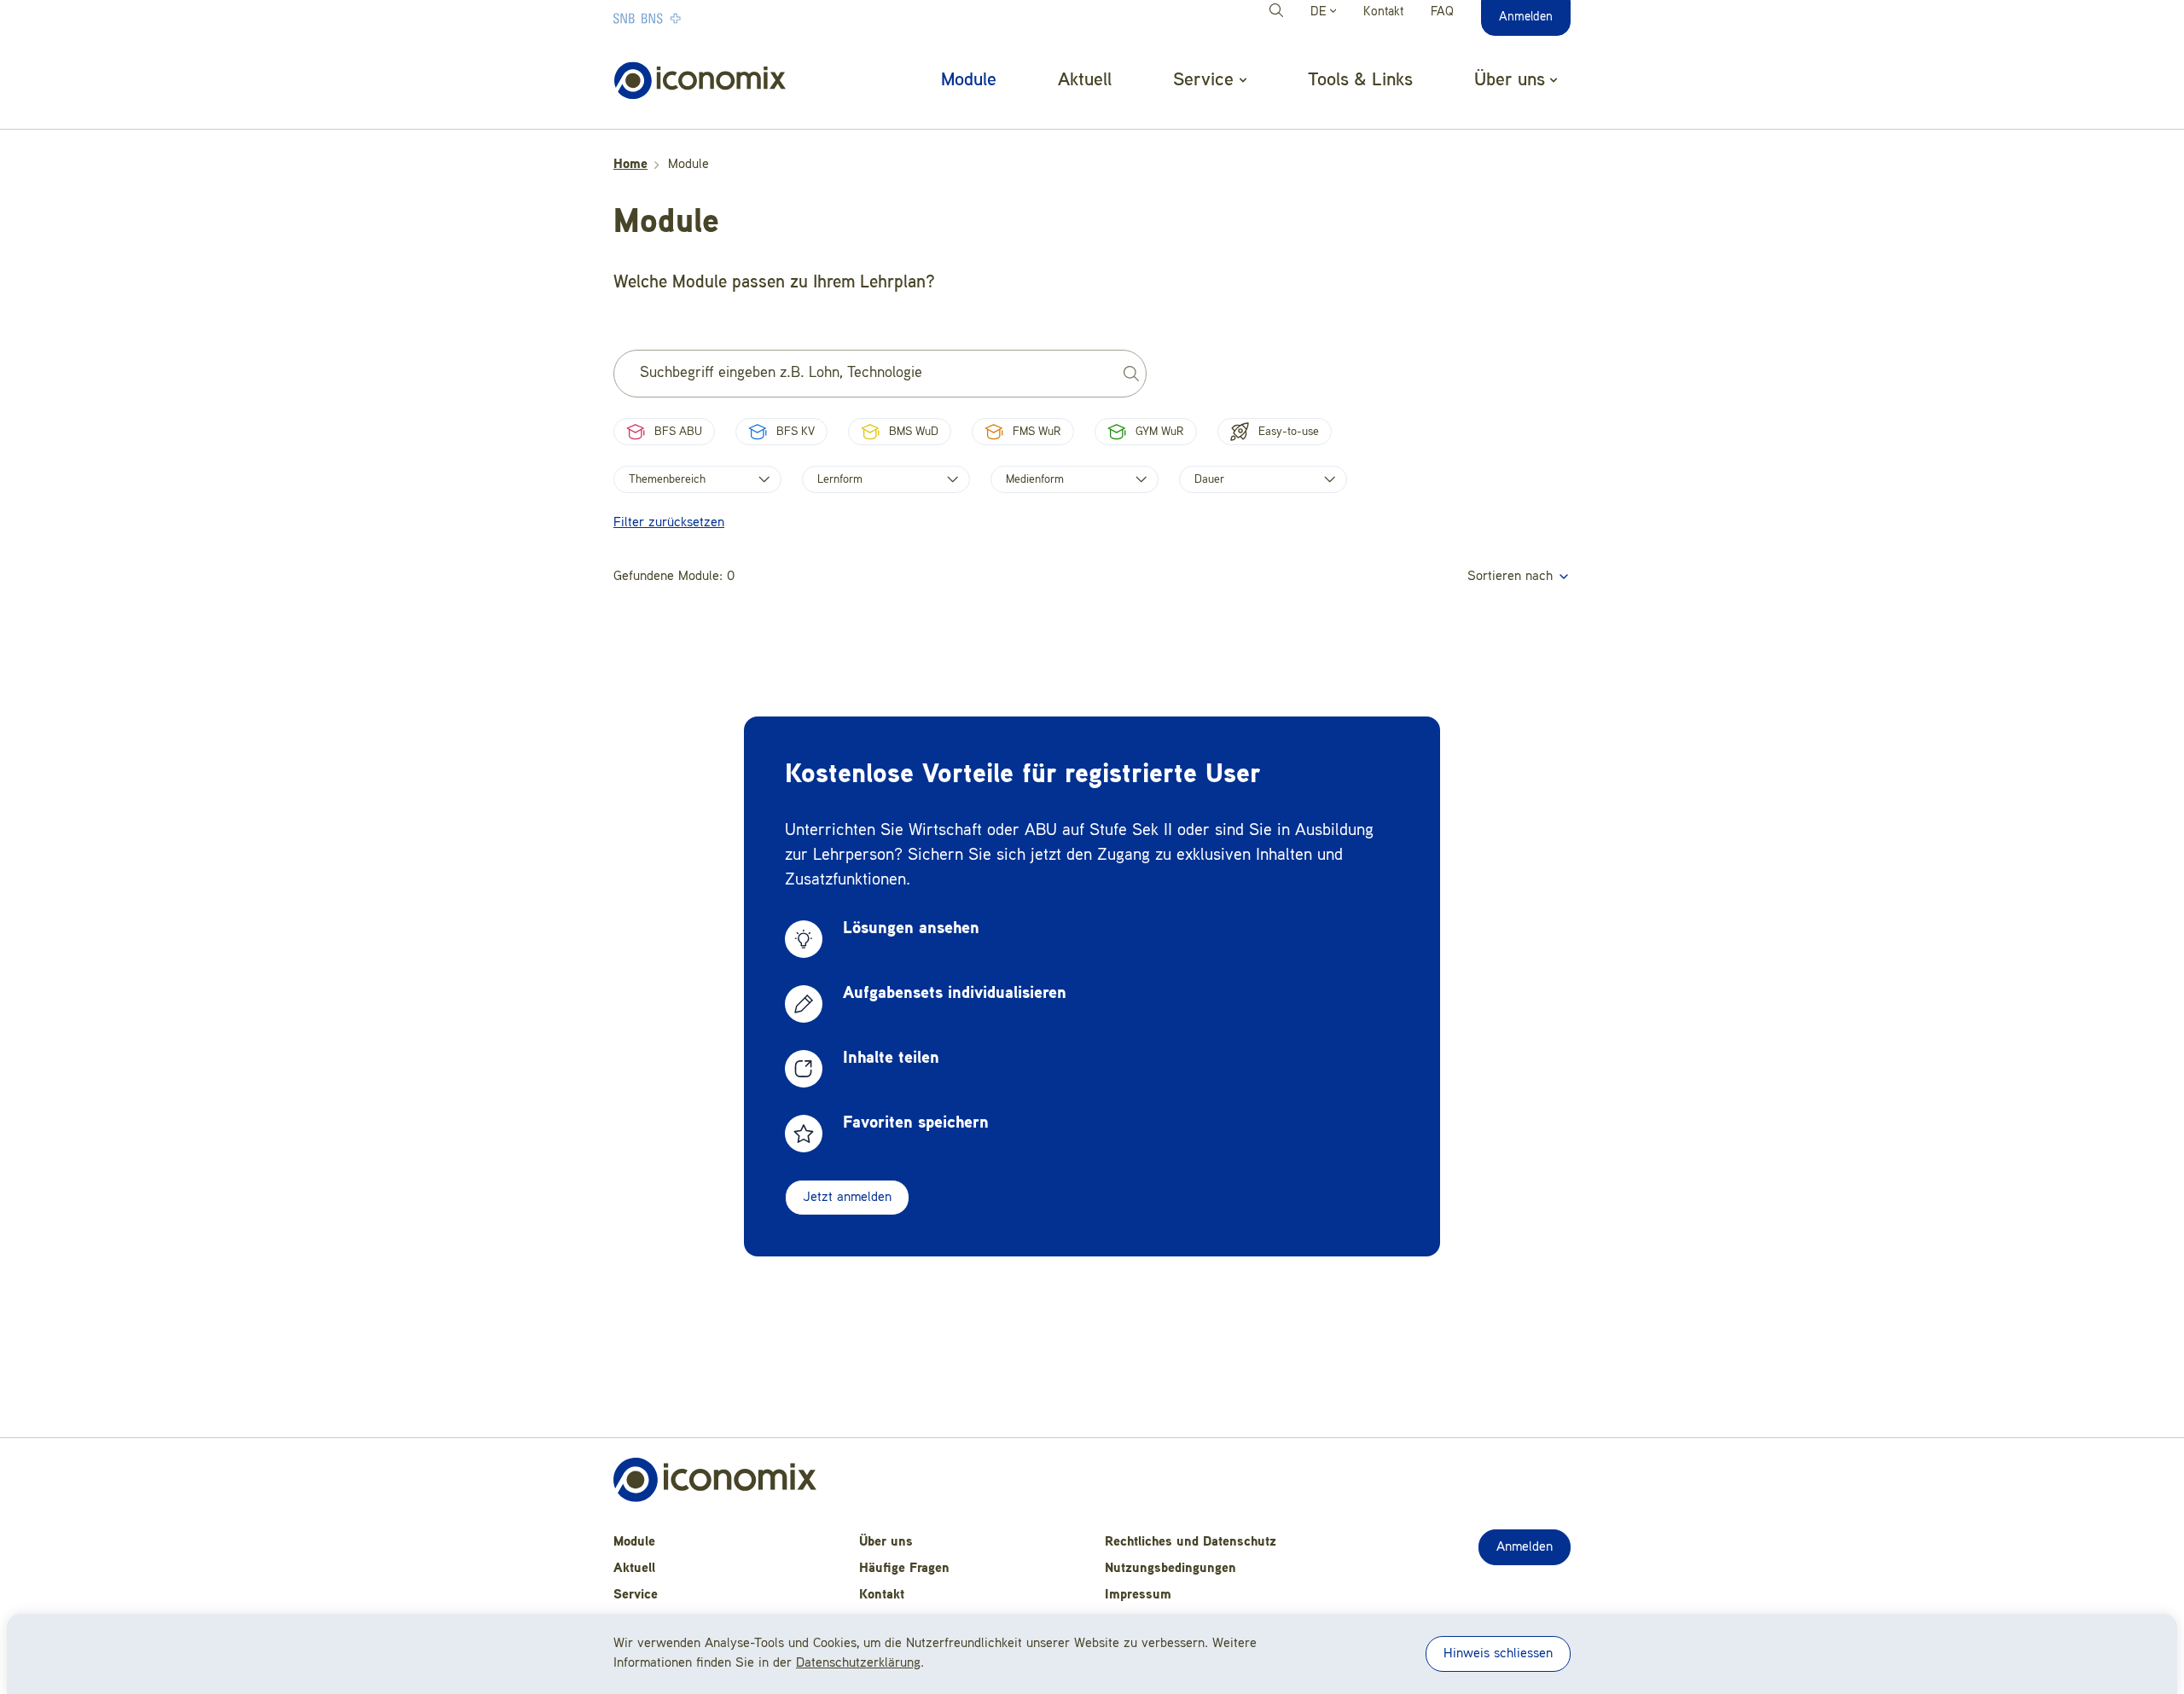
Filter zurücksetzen (669, 523)
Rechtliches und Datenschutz (1191, 1542)
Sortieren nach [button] (1512, 577)
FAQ (1442, 12)
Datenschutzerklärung (858, 1663)
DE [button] (1320, 12)
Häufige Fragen (904, 1569)
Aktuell (1085, 80)
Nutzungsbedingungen (1170, 1569)
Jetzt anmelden (847, 1198)
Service (636, 1595)
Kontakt (1383, 12)
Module (969, 80)
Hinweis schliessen (1498, 1654)
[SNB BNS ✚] (699, 18)
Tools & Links (1360, 80)
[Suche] (1279, 13)
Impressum (1138, 1595)
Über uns (886, 1542)
